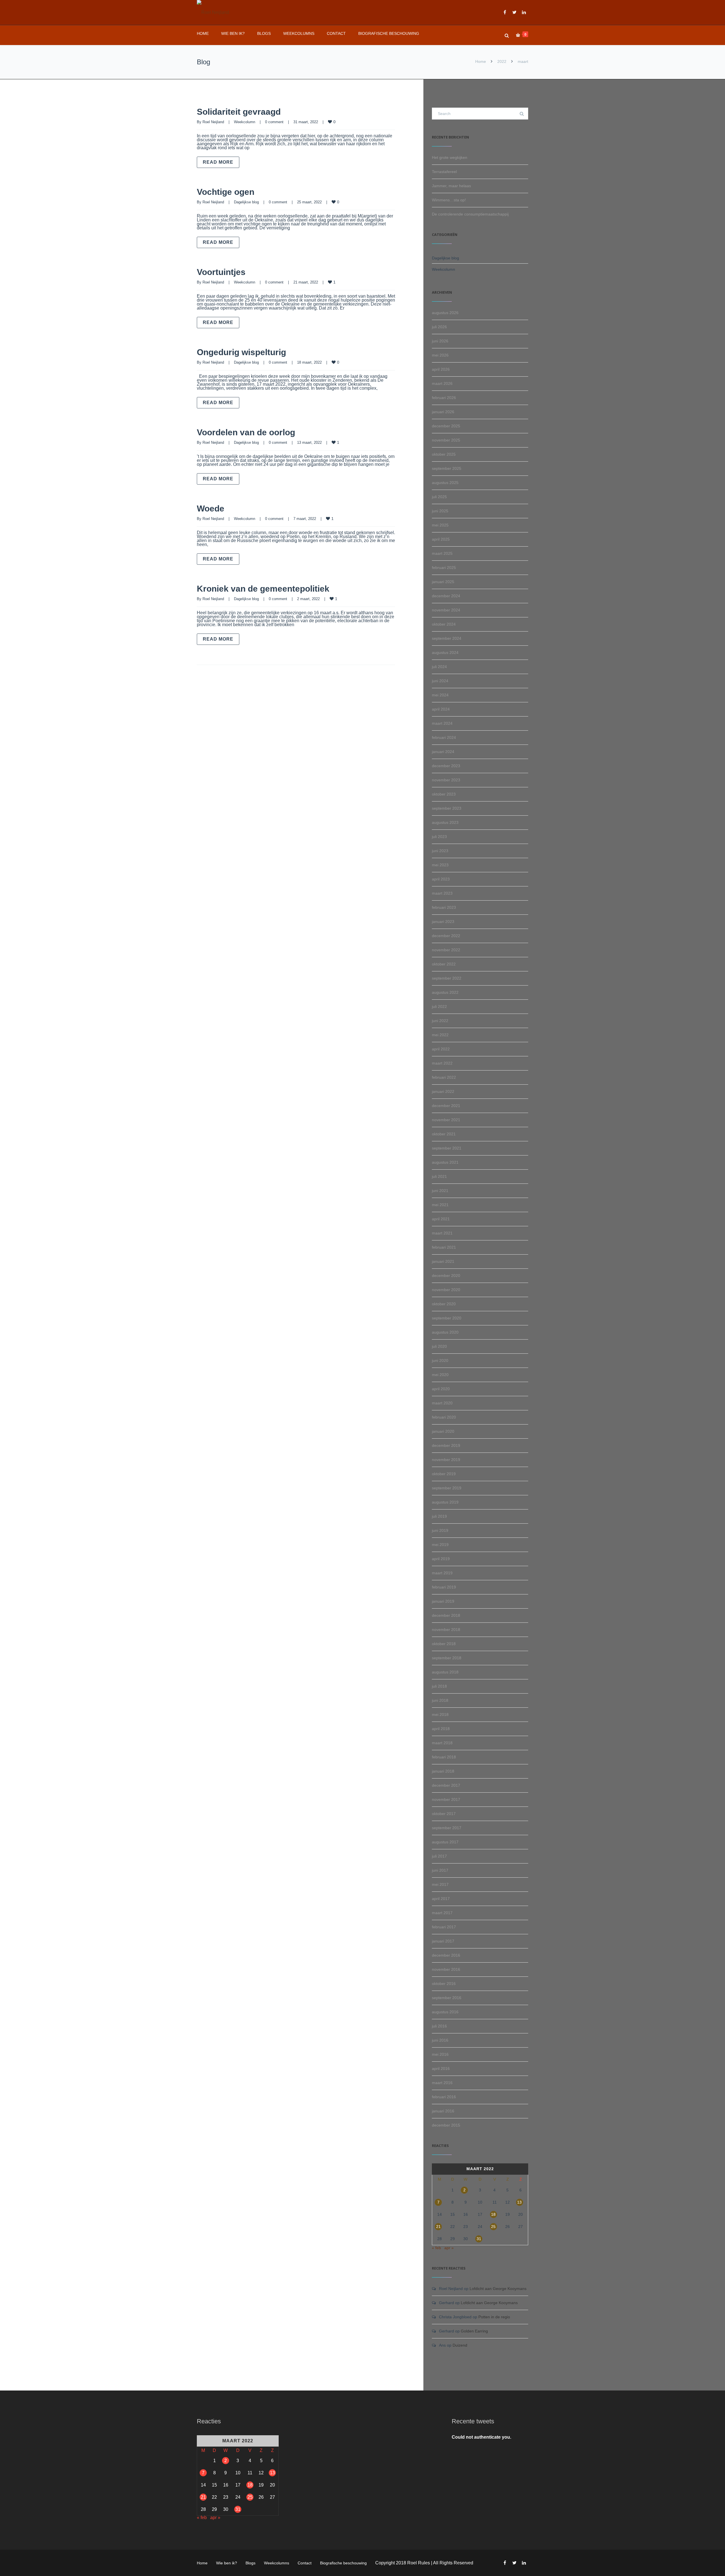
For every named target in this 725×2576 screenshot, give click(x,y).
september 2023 (447, 808)
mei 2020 (440, 1375)
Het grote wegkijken (450, 157)
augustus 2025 (445, 483)
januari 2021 (443, 1261)
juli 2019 (439, 1516)
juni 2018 (440, 1700)
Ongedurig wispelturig (241, 352)
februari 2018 (444, 1757)
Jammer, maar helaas (451, 186)
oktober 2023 (444, 794)
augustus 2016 (445, 2012)
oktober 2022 (444, 964)
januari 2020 (443, 1431)
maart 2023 (442, 893)
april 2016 (441, 2069)
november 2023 (446, 780)
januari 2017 (443, 1941)
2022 (502, 61)
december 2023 (446, 766)
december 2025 (446, 426)
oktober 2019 (444, 1474)
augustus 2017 (445, 1842)
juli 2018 (439, 1686)
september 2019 (447, 1488)
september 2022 (447, 978)
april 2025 (441, 539)
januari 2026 (443, 412)
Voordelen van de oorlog (246, 432)
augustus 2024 (445, 652)
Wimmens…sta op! (449, 200)
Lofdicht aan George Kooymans (498, 2289)
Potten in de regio (494, 2317)
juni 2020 (440, 1360)
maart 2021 (442, 1233)
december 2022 (446, 936)
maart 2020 (442, 1403)
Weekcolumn (245, 122)
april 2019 (441, 1559)
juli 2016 (439, 2026)
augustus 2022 (445, 992)
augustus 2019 (445, 1502)
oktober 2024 (444, 624)
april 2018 (441, 1729)
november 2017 (446, 1799)
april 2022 (441, 1049)
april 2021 (441, 1219)
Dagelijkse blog (246, 202)
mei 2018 (440, 1715)
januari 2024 (443, 752)
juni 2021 (440, 1191)
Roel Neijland (213, 122)
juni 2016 (440, 2040)
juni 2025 (440, 511)
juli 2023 (439, 837)
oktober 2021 (444, 1134)
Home (203, 33)
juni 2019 (440, 1530)
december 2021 (446, 1106)
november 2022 (446, 950)
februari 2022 (444, 1077)
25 (493, 2227)
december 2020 (446, 1276)
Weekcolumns (299, 33)
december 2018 (446, 1615)
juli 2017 (439, 1856)
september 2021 (447, 1148)
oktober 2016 (444, 1984)
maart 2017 (442, 1913)
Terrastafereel (444, 172)
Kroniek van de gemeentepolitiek (263, 589)
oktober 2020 (444, 1304)
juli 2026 (439, 327)
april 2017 (441, 1899)
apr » (449, 2248)
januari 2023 (443, 922)
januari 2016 (443, 2111)
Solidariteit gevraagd (239, 112)
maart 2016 (442, 2083)
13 (519, 2202)
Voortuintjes (221, 272)
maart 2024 (442, 723)
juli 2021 (439, 1176)
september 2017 (447, 1828)
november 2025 (446, 440)
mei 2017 (440, 1884)
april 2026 (441, 369)
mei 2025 (440, 525)
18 (493, 2214)
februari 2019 (444, 1587)
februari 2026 (444, 398)
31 (479, 2239)
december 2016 (446, 1955)
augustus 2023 (445, 822)
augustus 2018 (445, 1672)
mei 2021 (440, 1205)
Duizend (460, 2345)
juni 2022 (440, 1021)
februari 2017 (444, 1927)
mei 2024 (440, 695)
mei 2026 (440, 355)
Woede (211, 508)
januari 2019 (443, 1601)
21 (438, 2227)
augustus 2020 (445, 1332)
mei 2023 (440, 865)
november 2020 (446, 1290)
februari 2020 (444, 1417)
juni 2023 (440, 851)
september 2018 (447, 1658)
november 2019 (446, 1460)
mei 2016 (440, 2054)
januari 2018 (443, 1771)
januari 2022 (443, 1091)
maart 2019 (442, 1573)
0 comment (274, 122)
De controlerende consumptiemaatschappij (470, 214)
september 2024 (447, 638)
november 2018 (446, 1630)
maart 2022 (442, 1063)
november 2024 (446, 610)
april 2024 (441, 709)
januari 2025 (443, 582)
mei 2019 (440, 1545)
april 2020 (441, 1389)
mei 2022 (440, 1035)
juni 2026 (440, 341)
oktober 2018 (444, 1644)
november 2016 (446, 1969)
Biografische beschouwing (389, 33)
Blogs (264, 33)
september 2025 (447, 468)
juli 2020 (439, 1346)
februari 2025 (444, 568)
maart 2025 (442, 553)
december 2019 (446, 1445)
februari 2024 (444, 737)
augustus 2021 (445, 1162)
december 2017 (446, 1785)
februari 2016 (444, 2097)
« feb (436, 2248)
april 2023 (441, 879)
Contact (336, 33)
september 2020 (447, 1318)
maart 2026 (442, 383)
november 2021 (446, 1120)
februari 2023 (444, 907)
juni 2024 (440, 681)
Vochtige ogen (226, 192)
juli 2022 (439, 1006)
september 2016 (447, 1998)
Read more (218, 162)
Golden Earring (474, 2331)
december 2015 (446, 2125)
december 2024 (446, 596)
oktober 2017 (444, 1814)
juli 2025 (439, 497)
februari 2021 (444, 1247)
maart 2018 (442, 1743)
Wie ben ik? (233, 33)
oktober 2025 (444, 454)
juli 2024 (439, 667)
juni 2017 (440, 1870)
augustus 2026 (445, 313)
